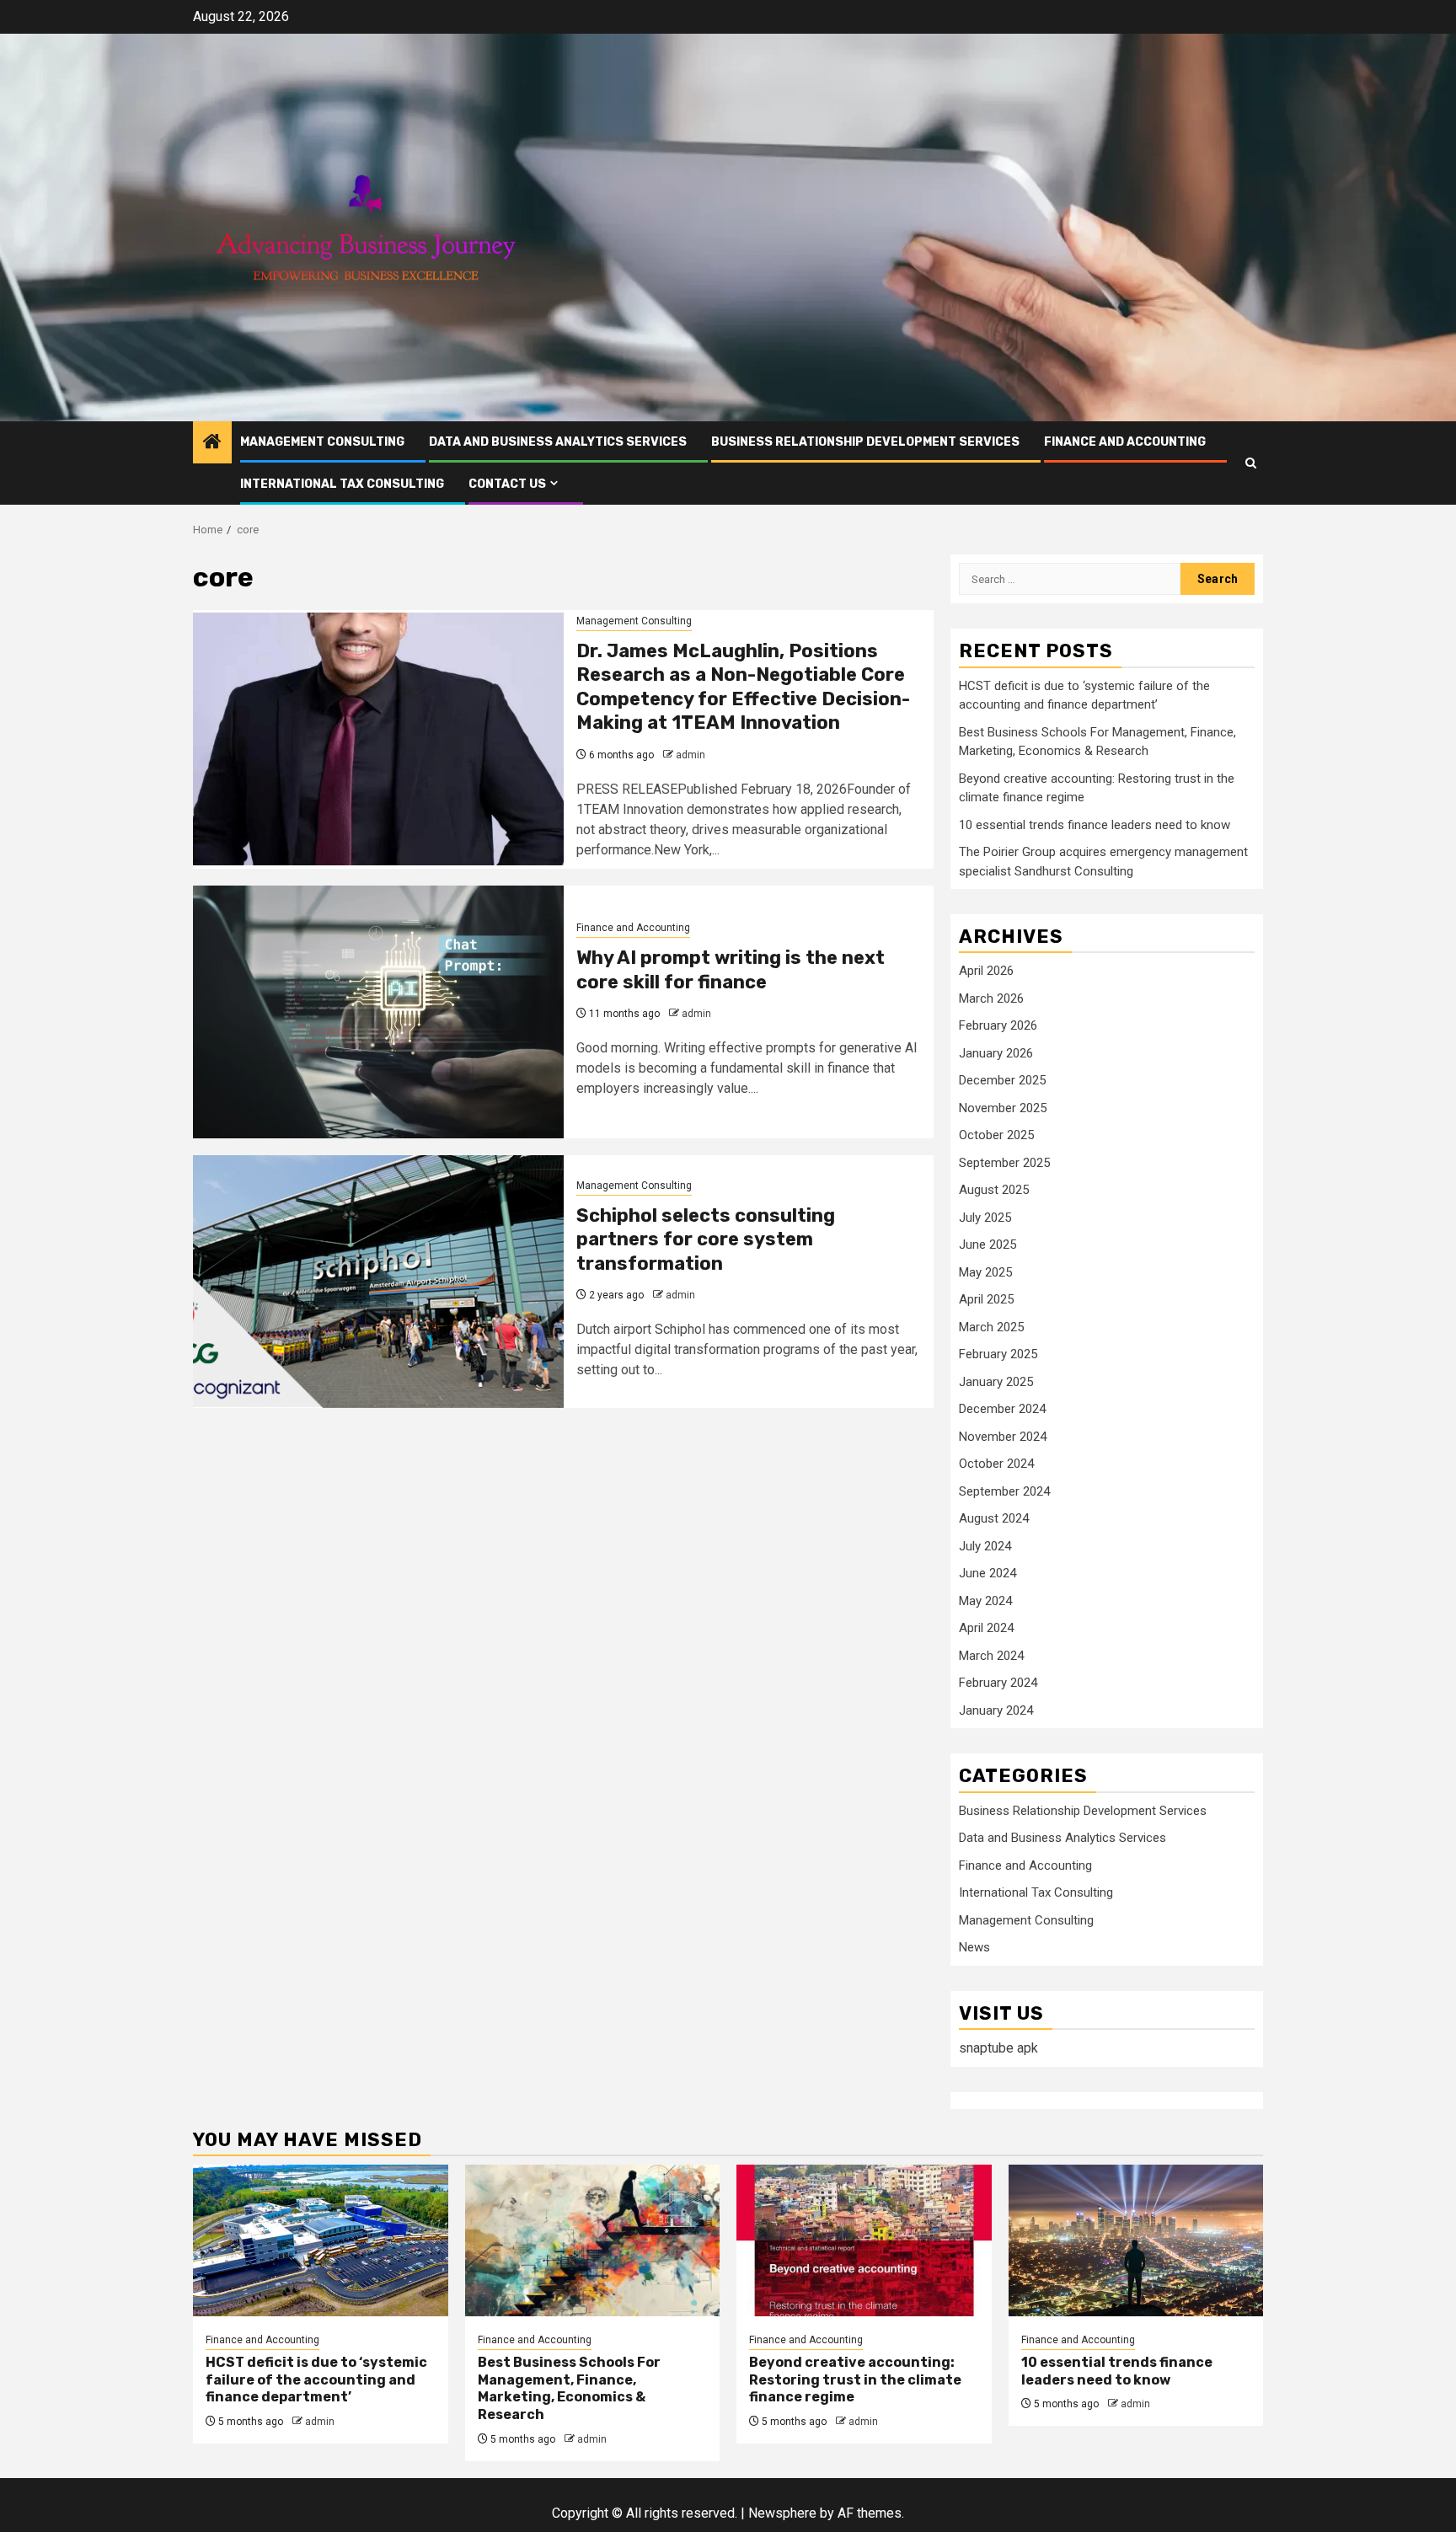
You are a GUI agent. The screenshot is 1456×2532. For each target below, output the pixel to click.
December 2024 (1002, 1409)
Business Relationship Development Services (865, 442)
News (974, 1947)
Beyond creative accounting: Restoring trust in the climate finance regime (855, 2380)
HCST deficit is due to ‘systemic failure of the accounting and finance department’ (316, 2380)
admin (691, 755)
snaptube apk (998, 2048)
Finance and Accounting (1125, 442)
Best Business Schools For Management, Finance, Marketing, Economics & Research (569, 2388)
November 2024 (1003, 1437)
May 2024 (985, 1601)
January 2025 (996, 1382)
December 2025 (1002, 1080)
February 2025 (998, 1354)
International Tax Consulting (342, 484)
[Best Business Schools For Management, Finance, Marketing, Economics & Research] (593, 2240)
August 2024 (994, 1518)
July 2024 (985, 1546)
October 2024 (996, 1464)
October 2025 (996, 1135)
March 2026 (991, 998)
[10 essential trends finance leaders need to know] (1136, 2240)
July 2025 (985, 1218)
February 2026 (998, 1025)
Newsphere (782, 2513)
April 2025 (986, 1299)
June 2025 (988, 1245)
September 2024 (1004, 1491)
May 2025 (985, 1272)
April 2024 (986, 1628)
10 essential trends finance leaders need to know (1095, 825)
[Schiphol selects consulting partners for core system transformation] (378, 1282)
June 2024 (988, 1573)
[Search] (1251, 463)
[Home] (212, 443)
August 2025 (994, 1190)
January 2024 (996, 1710)
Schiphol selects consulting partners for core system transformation (706, 1239)
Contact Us (507, 484)
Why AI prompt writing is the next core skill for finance (731, 970)
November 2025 (1003, 1108)
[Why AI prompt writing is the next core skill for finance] (378, 1012)
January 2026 (996, 1053)
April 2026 (986, 971)
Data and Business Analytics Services (558, 442)
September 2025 (1004, 1163)
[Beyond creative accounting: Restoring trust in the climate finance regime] (864, 2240)
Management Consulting (322, 442)
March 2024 (991, 1656)
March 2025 (991, 1327)
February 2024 (998, 1683)
